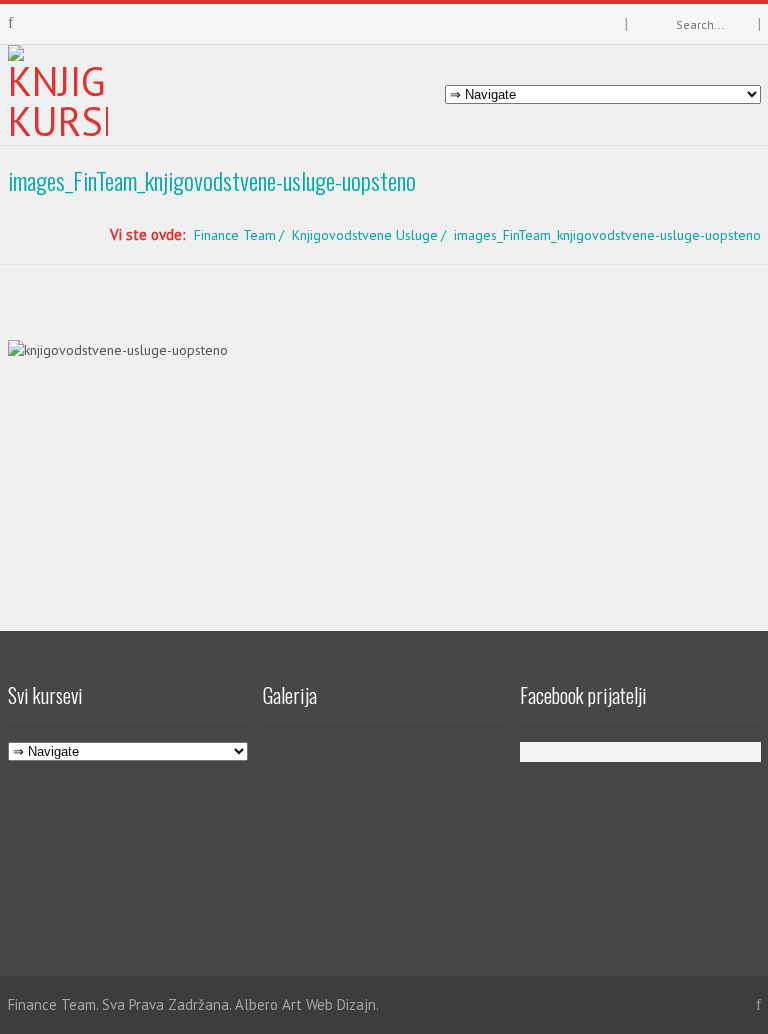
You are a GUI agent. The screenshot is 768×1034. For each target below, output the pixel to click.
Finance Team (235, 235)
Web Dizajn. (342, 1004)
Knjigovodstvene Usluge (365, 235)
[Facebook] (10, 23)
